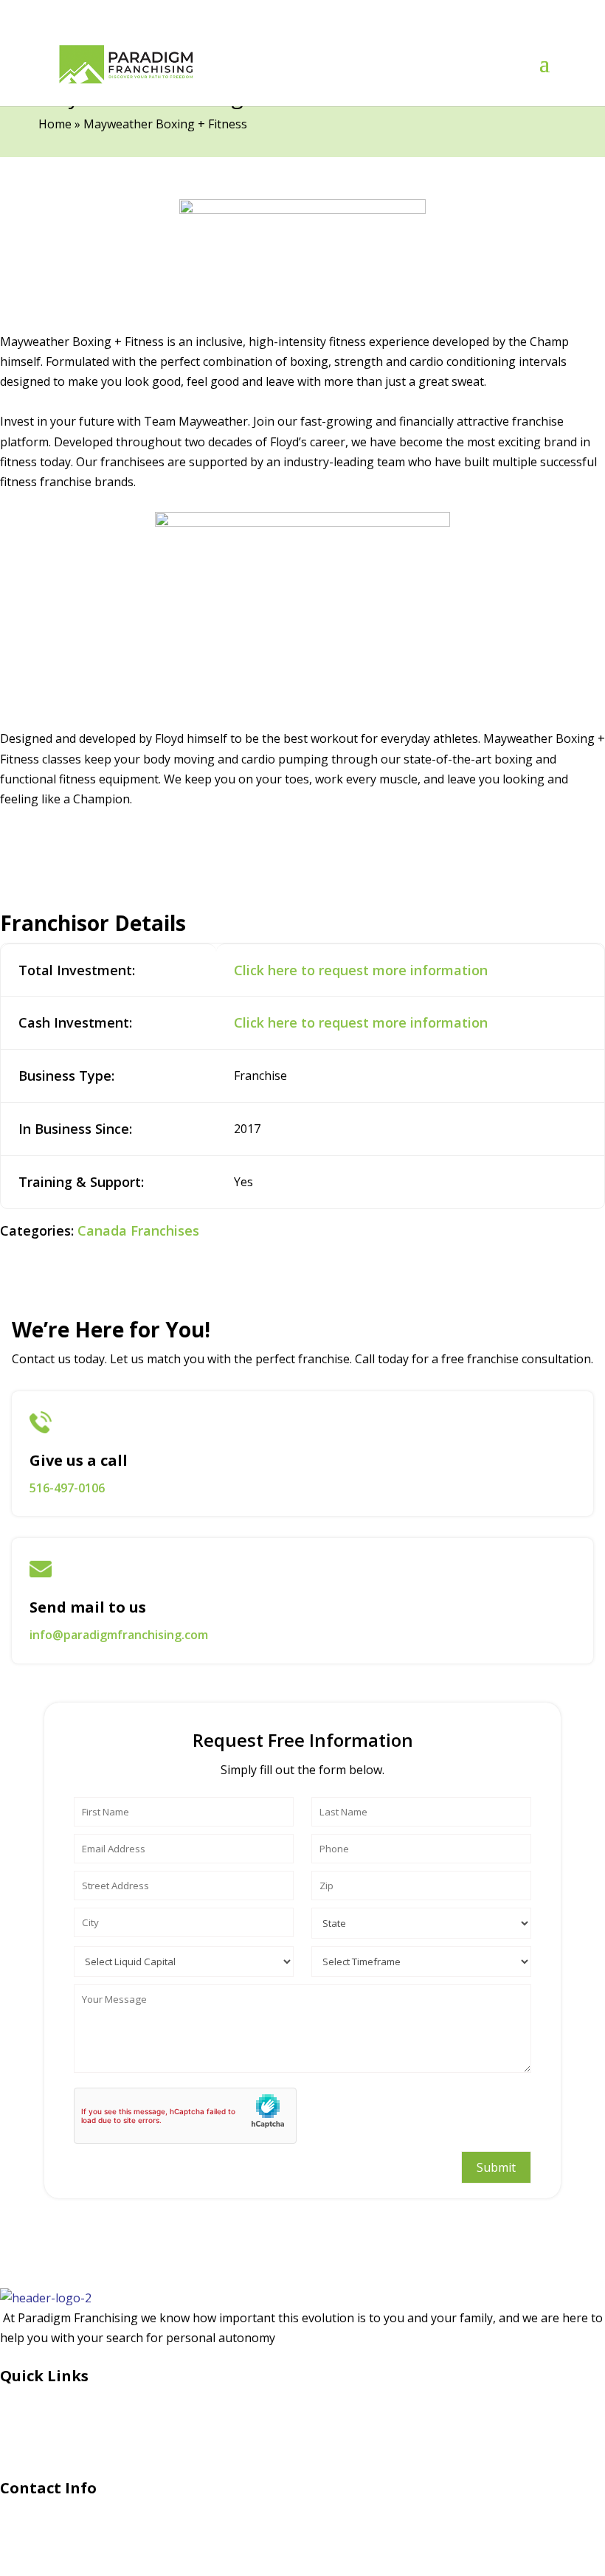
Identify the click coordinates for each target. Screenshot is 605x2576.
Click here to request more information (361, 970)
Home (55, 124)
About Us (26, 2393)
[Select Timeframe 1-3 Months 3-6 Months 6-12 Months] (421, 1958)
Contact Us (30, 2445)
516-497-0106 (67, 1488)
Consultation (36, 2419)
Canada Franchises (138, 1230)
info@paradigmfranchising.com (119, 1635)
